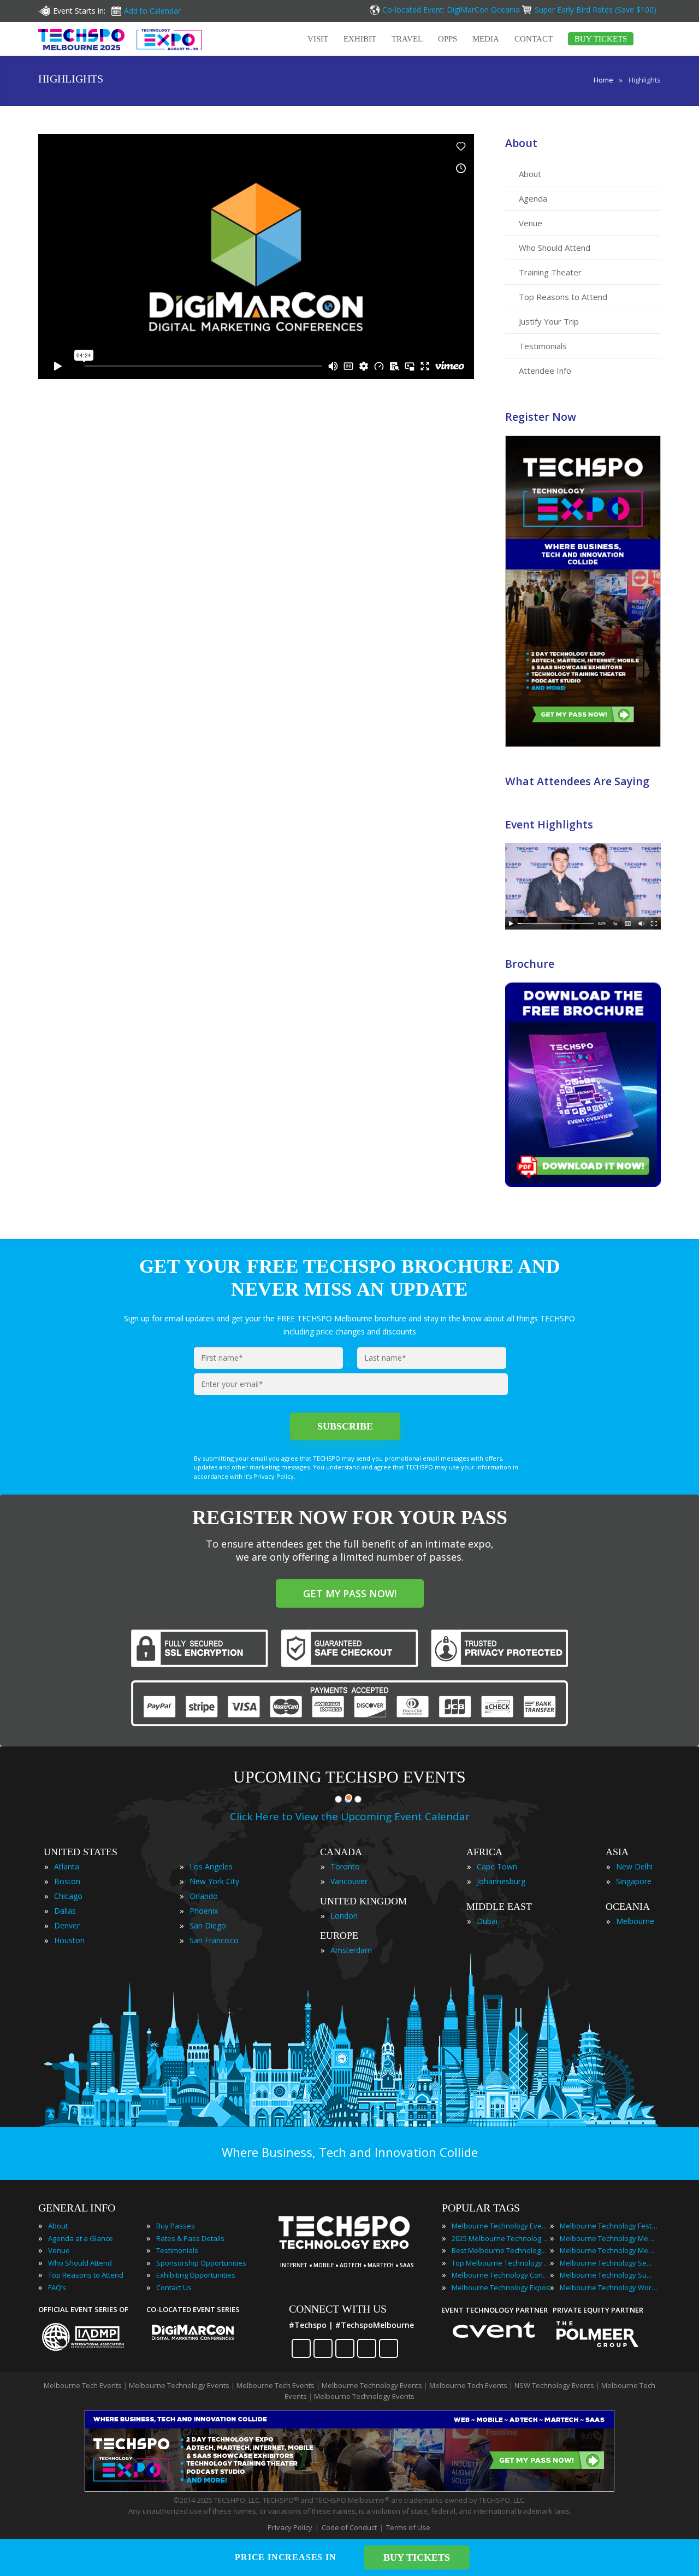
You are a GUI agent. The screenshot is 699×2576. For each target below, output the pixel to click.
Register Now (541, 417)
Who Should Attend (555, 248)
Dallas (65, 1911)
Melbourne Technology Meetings (609, 2238)
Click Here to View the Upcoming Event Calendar (350, 1816)
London (344, 1916)
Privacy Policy (290, 2527)
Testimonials (543, 346)
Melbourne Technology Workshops (609, 2287)
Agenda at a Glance (81, 2238)
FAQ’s (57, 2287)
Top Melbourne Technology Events (501, 2263)
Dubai (487, 1921)
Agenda (533, 198)
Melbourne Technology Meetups (609, 2250)
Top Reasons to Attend (563, 297)
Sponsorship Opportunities (201, 2263)
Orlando (204, 1896)
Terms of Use (408, 2527)
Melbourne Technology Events (501, 2226)
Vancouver (349, 1881)
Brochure (530, 964)
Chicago (68, 1896)
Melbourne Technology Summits (609, 2275)
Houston (69, 1940)
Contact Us (174, 2287)
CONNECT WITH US (338, 2309)
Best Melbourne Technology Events (501, 2250)
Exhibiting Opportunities (196, 2275)
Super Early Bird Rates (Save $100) (597, 10)
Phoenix (204, 1911)
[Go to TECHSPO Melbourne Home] (120, 39)
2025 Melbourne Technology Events (501, 2238)
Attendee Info (545, 370)
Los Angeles (211, 1866)
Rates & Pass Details (190, 2238)
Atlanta (67, 1866)
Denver (67, 1925)
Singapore (634, 1881)
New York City (214, 1881)
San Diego (208, 1925)
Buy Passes (176, 2226)
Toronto (345, 1866)
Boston (67, 1881)
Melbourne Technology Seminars (609, 2263)
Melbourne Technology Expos (501, 2287)
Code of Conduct (349, 2527)
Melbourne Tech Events (83, 2385)
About (521, 143)
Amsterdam (351, 1950)
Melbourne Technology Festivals (609, 2226)
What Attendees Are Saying (577, 781)
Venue (531, 223)
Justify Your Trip (549, 321)
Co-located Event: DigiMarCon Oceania (451, 10)
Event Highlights (549, 824)
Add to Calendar (152, 11)
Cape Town (497, 1866)
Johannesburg (501, 1881)
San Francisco (214, 1940)
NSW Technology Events (554, 2385)
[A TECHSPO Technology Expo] (351, 2250)
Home (603, 80)
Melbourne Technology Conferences (501, 2275)
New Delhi (634, 1866)
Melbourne (635, 1921)
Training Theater (550, 272)
